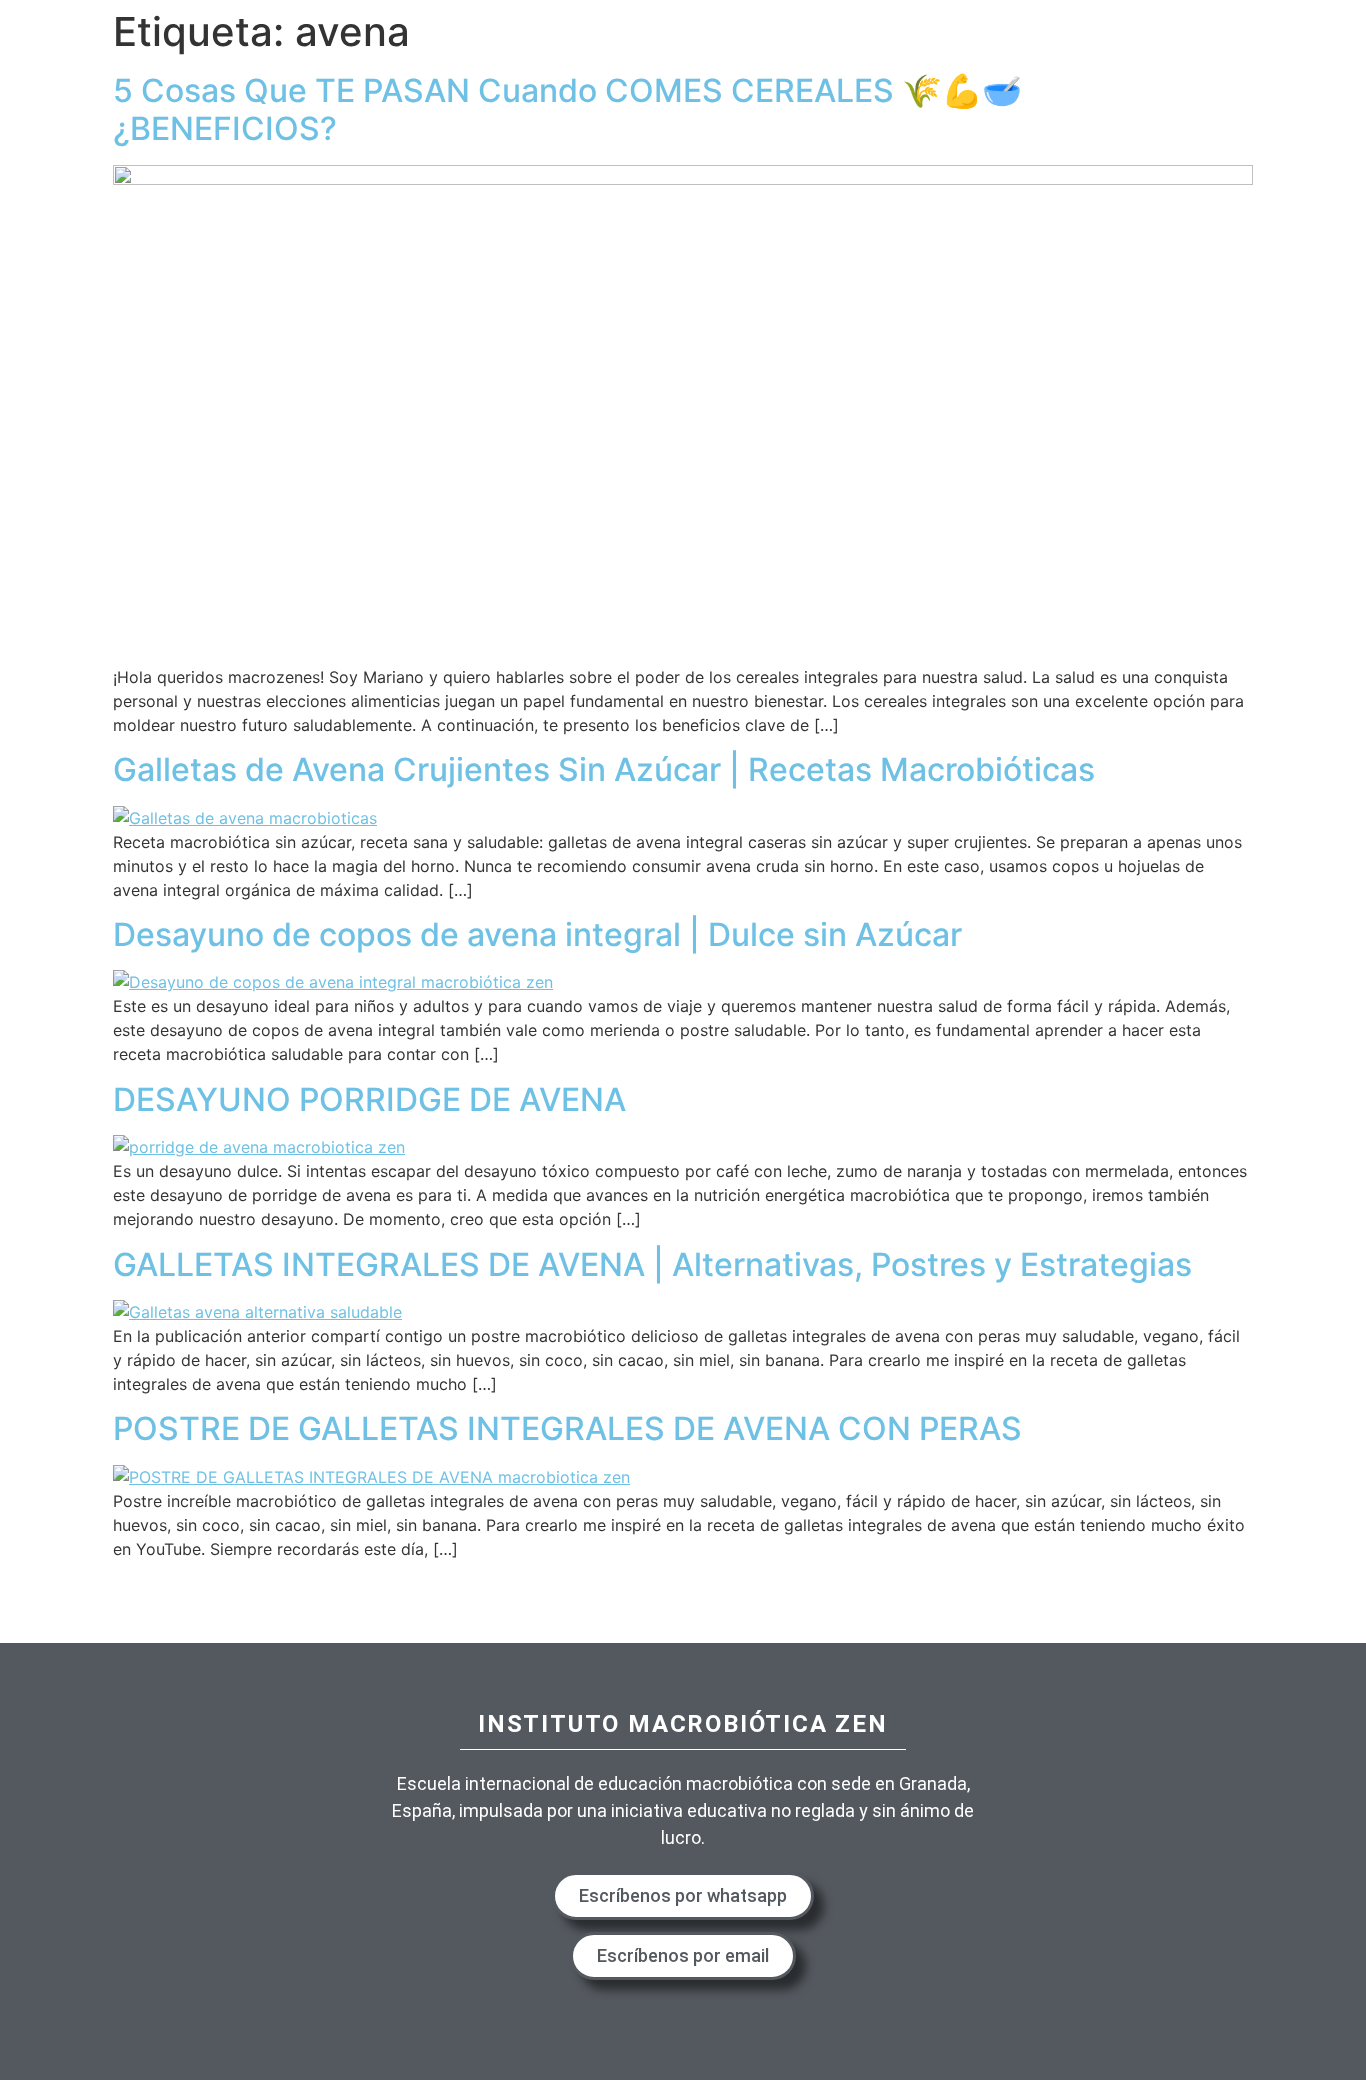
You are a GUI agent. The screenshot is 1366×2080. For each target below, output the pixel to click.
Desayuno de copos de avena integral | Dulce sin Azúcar (537, 934)
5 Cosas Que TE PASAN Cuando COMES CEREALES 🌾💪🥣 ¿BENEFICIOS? (567, 109)
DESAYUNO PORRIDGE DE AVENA (369, 1099)
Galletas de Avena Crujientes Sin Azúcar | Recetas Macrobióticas (604, 769)
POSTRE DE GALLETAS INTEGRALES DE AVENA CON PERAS (567, 1428)
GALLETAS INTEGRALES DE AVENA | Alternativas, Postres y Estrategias (652, 1264)
